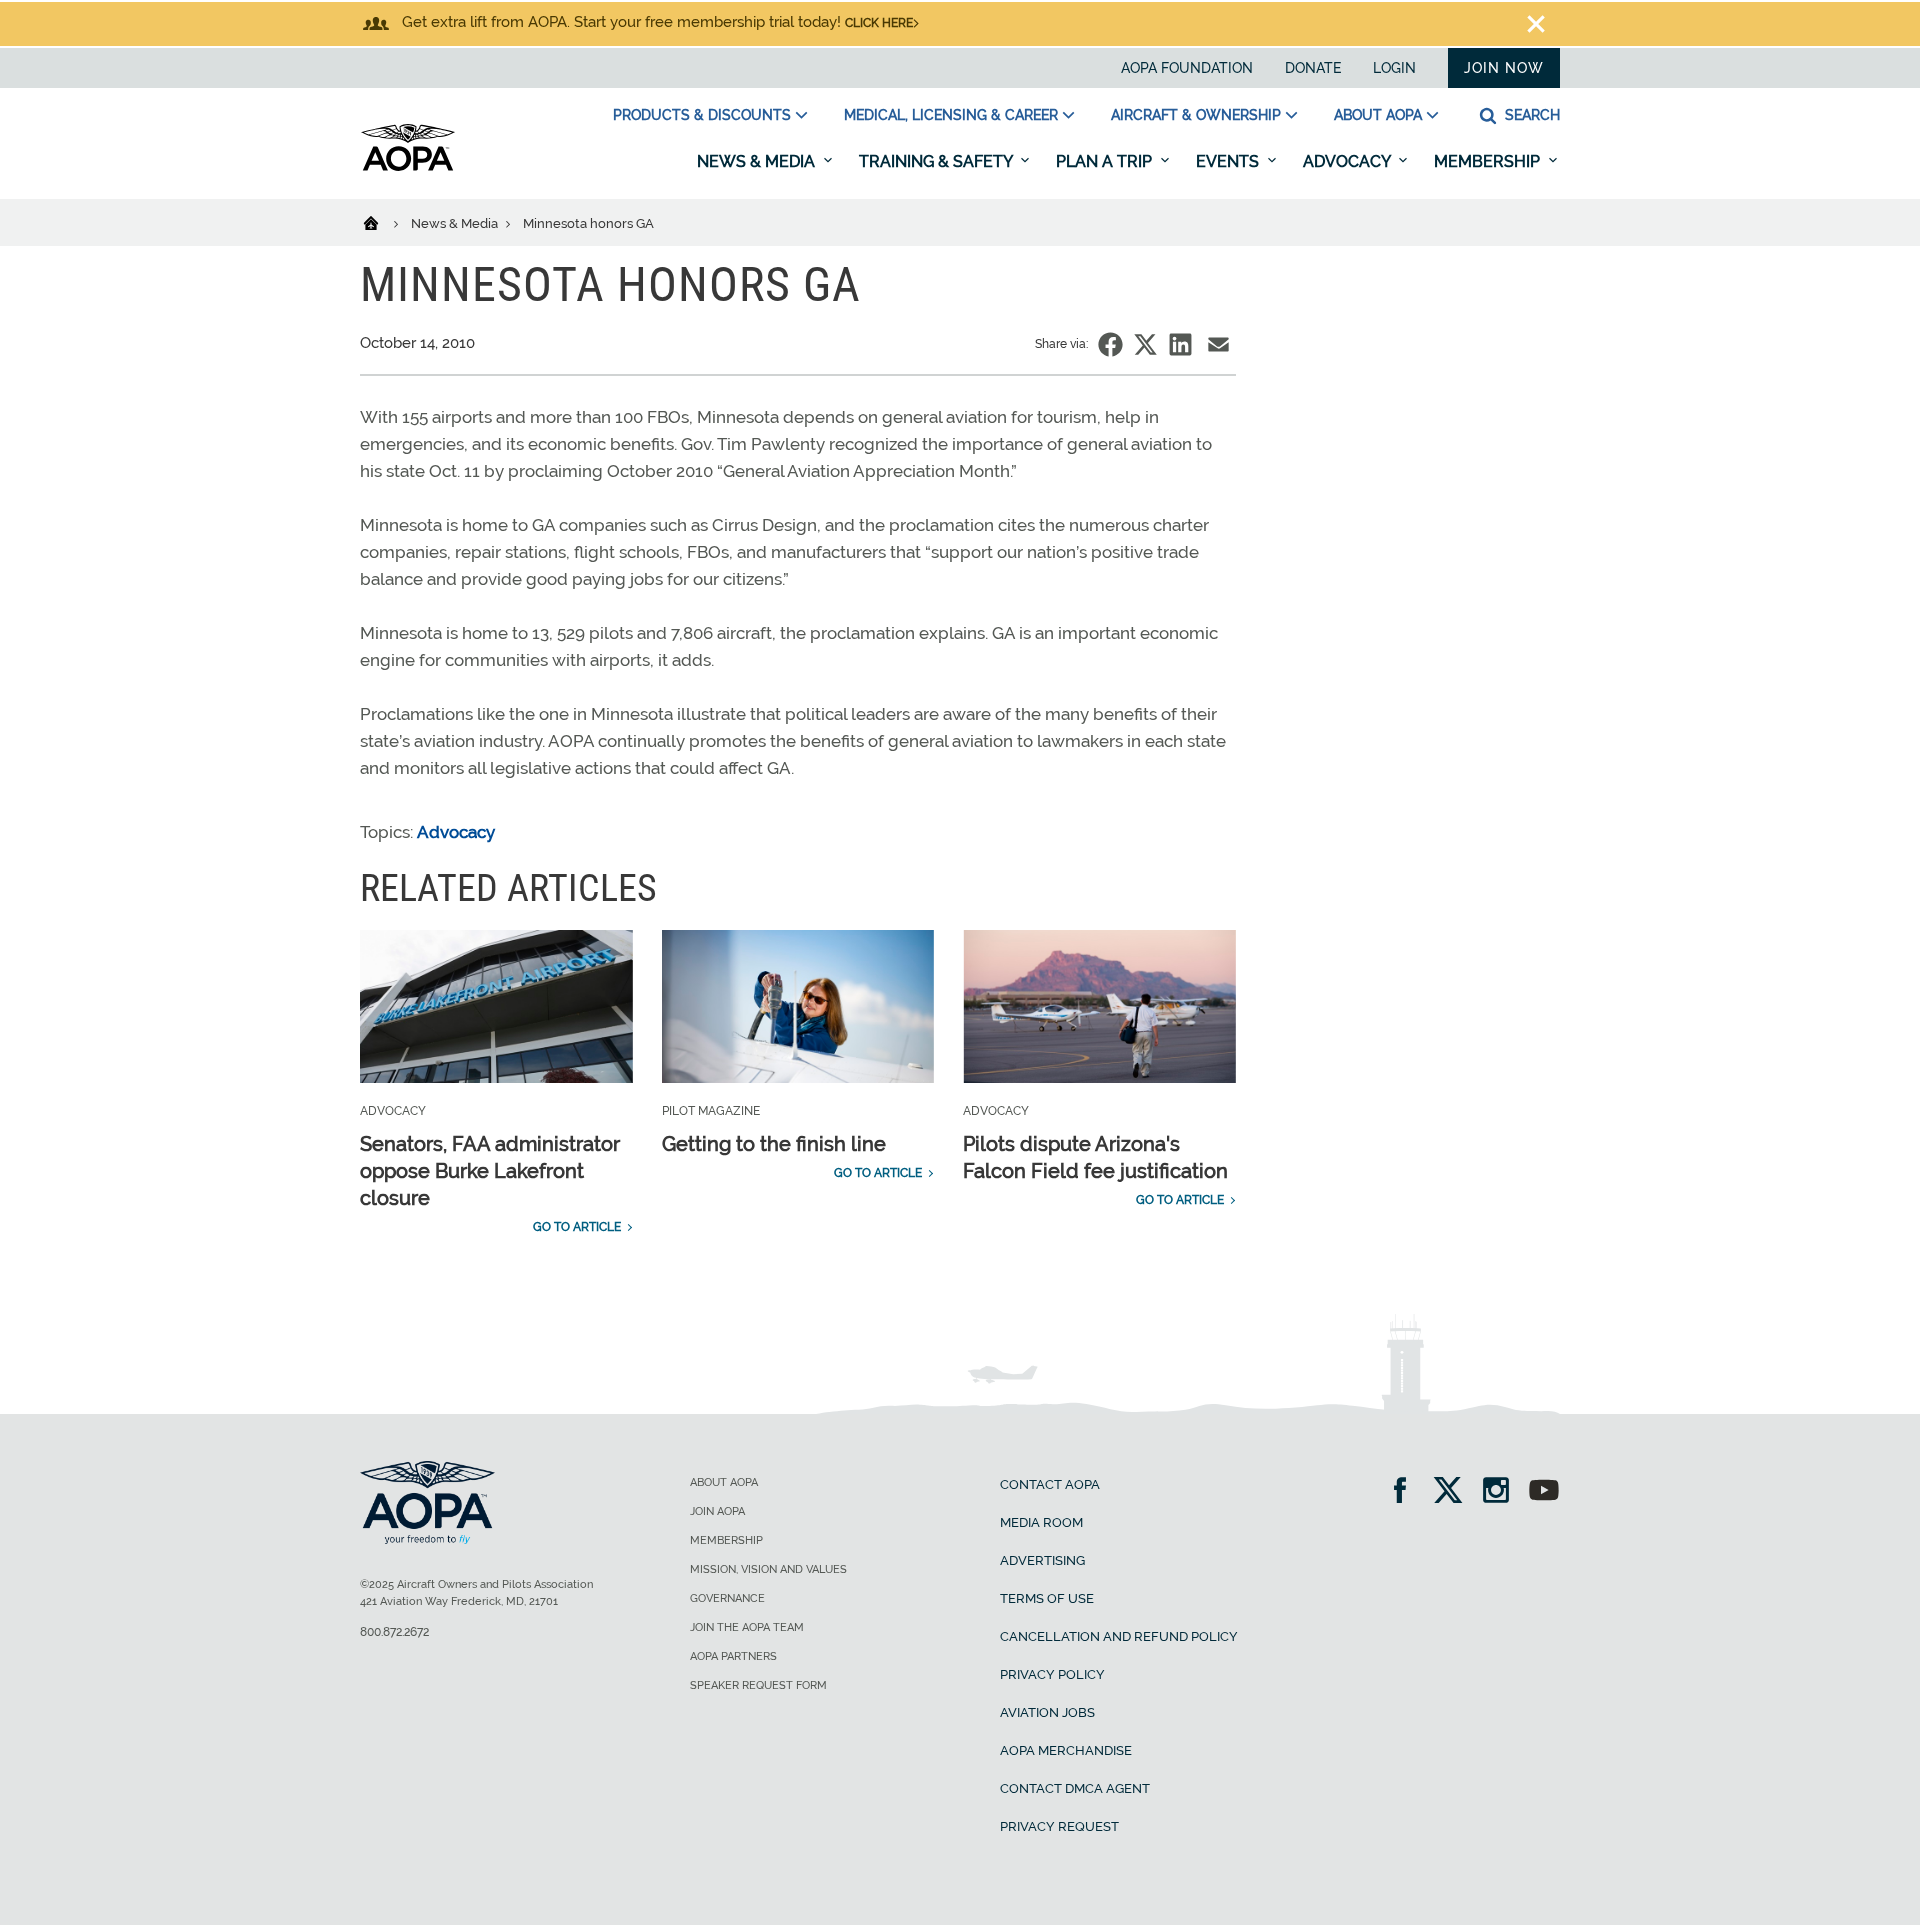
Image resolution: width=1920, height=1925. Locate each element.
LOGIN (1394, 68)
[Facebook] (1406, 1492)
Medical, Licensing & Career (951, 115)
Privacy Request (1059, 1826)
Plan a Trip (1106, 161)
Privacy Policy (1052, 1674)
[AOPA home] (408, 167)
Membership (1489, 161)
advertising (1042, 1560)
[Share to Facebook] (1110, 344)
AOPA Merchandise (1066, 1750)
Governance (727, 1598)
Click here (879, 23)
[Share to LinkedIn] (1180, 344)
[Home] (383, 222)
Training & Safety (937, 161)
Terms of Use (1047, 1598)
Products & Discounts (702, 115)
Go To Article (577, 1227)
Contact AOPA (1050, 1484)
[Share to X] (1145, 344)
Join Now (1504, 68)
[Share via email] (1218, 344)
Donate (1313, 68)
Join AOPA (717, 1511)
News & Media (758, 161)
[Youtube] (1544, 1492)
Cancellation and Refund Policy (1119, 1636)
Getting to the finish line (774, 1144)
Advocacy (1348, 161)
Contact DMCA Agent (1075, 1788)
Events (1229, 161)
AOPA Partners (733, 1656)
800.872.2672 (394, 1632)
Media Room (1041, 1522)
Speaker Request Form (758, 1685)
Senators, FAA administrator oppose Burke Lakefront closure (490, 1171)
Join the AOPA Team (747, 1627)
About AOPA (1378, 115)
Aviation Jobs (1047, 1712)
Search (1530, 115)
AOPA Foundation (1187, 68)
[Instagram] (1502, 1492)
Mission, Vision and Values (768, 1569)
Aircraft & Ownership (1196, 115)
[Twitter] (1454, 1492)
